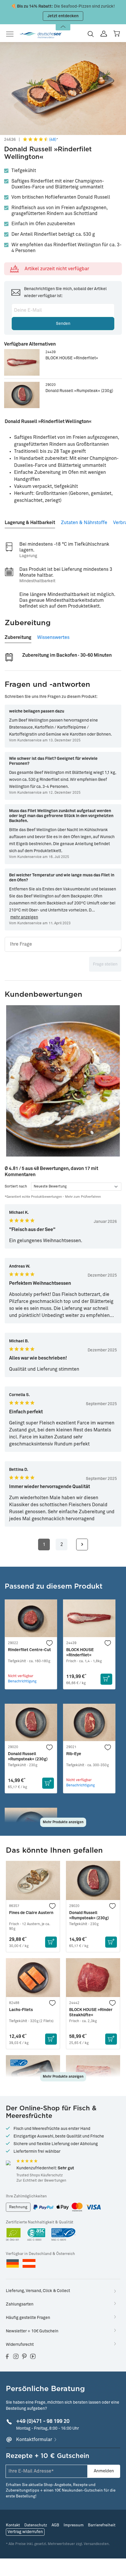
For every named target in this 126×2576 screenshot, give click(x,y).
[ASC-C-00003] (36, 2235)
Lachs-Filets (21, 2010)
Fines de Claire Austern (31, 1913)
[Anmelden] (104, 34)
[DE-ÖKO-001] (14, 2235)
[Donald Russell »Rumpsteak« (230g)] (22, 395)
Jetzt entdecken (63, 16)
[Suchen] (91, 34)
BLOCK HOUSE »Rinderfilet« (72, 358)
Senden (63, 324)
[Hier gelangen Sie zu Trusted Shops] (8, 2163)
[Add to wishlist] (50, 1643)
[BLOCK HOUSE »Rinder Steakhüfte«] (93, 1978)
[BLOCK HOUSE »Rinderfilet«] (22, 362)
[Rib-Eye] (89, 1723)
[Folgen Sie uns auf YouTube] (33, 2356)
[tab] (30, 520)
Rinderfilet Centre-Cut (29, 1650)
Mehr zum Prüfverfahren (83, 1197)
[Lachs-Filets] (33, 1978)
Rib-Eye (74, 1754)
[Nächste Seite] (82, 1544)
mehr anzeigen (24, 917)
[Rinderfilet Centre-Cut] (31, 1618)
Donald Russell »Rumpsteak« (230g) (79, 391)
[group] (63, 1081)
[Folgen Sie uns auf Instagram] (16, 2356)
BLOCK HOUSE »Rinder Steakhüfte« (91, 2012)
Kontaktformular (34, 2440)
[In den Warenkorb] (106, 1679)
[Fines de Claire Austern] (33, 1880)
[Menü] (12, 34)
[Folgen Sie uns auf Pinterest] (24, 2356)
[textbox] (63, 944)
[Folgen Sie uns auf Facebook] (7, 2356)
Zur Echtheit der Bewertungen (41, 2181)
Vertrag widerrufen (25, 2532)
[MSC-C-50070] (63, 2235)
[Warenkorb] (117, 34)
